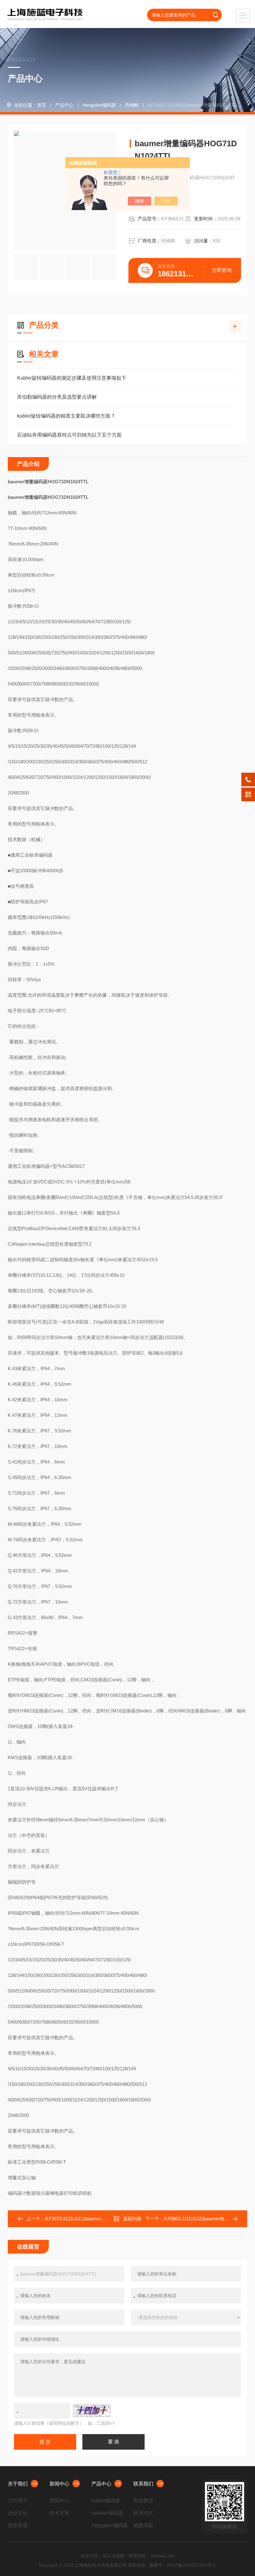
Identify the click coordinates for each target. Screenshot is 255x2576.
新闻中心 (59, 2484)
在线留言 (143, 2501)
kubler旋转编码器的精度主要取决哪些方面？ (66, 416)
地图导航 (143, 2525)
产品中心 (64, 105)
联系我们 (143, 2484)
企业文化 (18, 2513)
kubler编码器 (106, 2501)
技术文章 (59, 2513)
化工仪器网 (114, 2556)
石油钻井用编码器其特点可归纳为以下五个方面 (69, 435)
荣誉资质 (18, 2525)
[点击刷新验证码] (92, 2411)
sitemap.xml (162, 2556)
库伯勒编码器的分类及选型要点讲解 (57, 397)
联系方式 (143, 2513)
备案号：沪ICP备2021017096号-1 (183, 2565)
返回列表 (132, 2219)
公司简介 (18, 2501)
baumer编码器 (107, 2513)
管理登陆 (137, 2556)
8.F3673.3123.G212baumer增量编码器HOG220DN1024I (103, 2219)
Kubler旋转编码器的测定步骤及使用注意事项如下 (72, 378)
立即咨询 (222, 270)
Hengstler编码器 (99, 105)
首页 (42, 105)
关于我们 (18, 2484)
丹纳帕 (132, 105)
